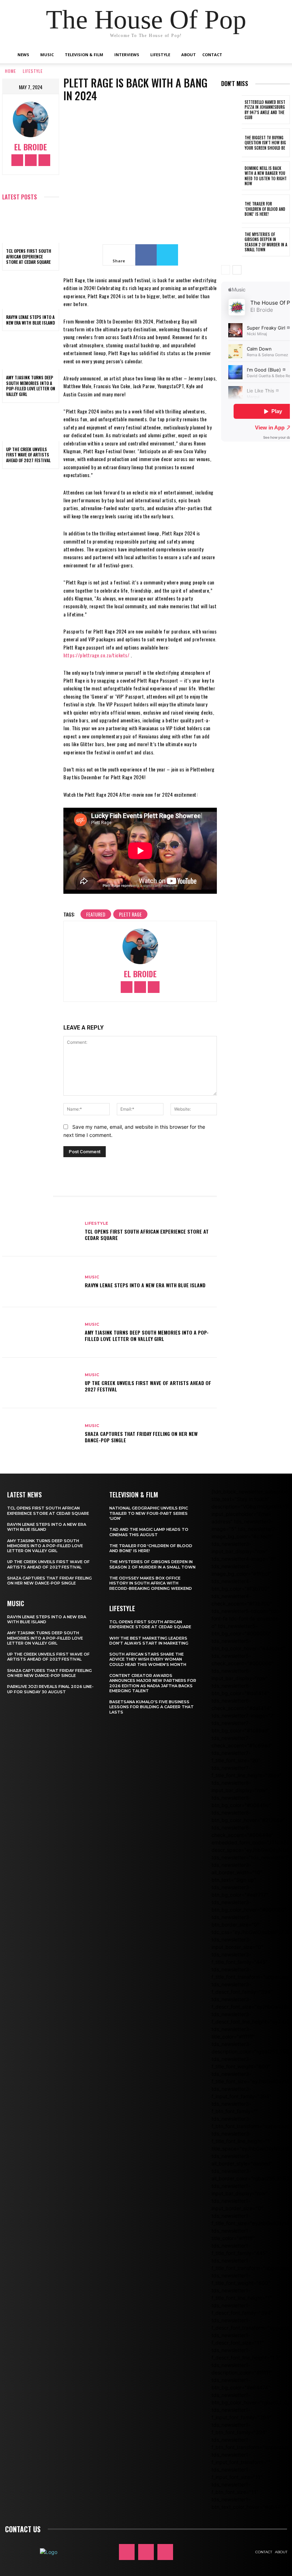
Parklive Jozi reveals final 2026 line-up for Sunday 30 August (50, 1689)
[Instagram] (31, 160)
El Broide (31, 147)
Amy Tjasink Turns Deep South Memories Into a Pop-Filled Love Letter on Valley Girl (31, 386)
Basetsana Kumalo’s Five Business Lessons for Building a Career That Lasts (152, 1707)
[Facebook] (17, 160)
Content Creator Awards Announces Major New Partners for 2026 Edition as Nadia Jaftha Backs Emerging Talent (153, 1683)
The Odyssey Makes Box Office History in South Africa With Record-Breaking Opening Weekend (151, 1583)
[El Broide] (31, 119)
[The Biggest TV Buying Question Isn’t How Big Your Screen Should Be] (231, 143)
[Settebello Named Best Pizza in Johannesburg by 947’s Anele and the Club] (231, 110)
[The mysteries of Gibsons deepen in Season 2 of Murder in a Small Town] (231, 242)
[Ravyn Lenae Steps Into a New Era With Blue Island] (31, 292)
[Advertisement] (257, 567)
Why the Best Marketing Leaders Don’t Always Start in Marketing (149, 1641)
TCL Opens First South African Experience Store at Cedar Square (29, 256)
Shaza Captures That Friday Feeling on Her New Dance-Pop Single (141, 1437)
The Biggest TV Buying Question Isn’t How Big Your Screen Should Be (265, 143)
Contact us (23, 2529)
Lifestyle (160, 55)
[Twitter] (44, 160)
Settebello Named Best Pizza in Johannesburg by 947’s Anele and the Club (265, 110)
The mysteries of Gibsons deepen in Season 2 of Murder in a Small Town (266, 242)
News (23, 55)
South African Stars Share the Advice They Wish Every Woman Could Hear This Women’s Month (148, 1659)
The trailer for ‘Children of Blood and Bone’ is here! (265, 209)
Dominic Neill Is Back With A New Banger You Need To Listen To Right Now (266, 176)
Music (47, 55)
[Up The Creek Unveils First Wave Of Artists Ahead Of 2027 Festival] (31, 424)
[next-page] (237, 270)
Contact (212, 55)
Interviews (127, 55)
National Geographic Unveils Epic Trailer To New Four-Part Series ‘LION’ (149, 1513)
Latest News (24, 1495)
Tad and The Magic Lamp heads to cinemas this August (149, 1532)
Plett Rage (130, 914)
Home (11, 71)
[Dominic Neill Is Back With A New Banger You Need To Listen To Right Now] (231, 176)
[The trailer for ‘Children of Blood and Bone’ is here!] (231, 209)
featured (96, 914)
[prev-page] (226, 270)
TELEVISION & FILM (134, 1495)
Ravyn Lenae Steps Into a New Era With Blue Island (30, 320)
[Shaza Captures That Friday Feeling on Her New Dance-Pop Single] (41, 1433)
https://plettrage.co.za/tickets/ (97, 655)
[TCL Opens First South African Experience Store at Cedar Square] (31, 226)
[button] (269, 55)
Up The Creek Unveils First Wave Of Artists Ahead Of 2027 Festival (28, 455)
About (189, 55)
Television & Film (84, 55)
